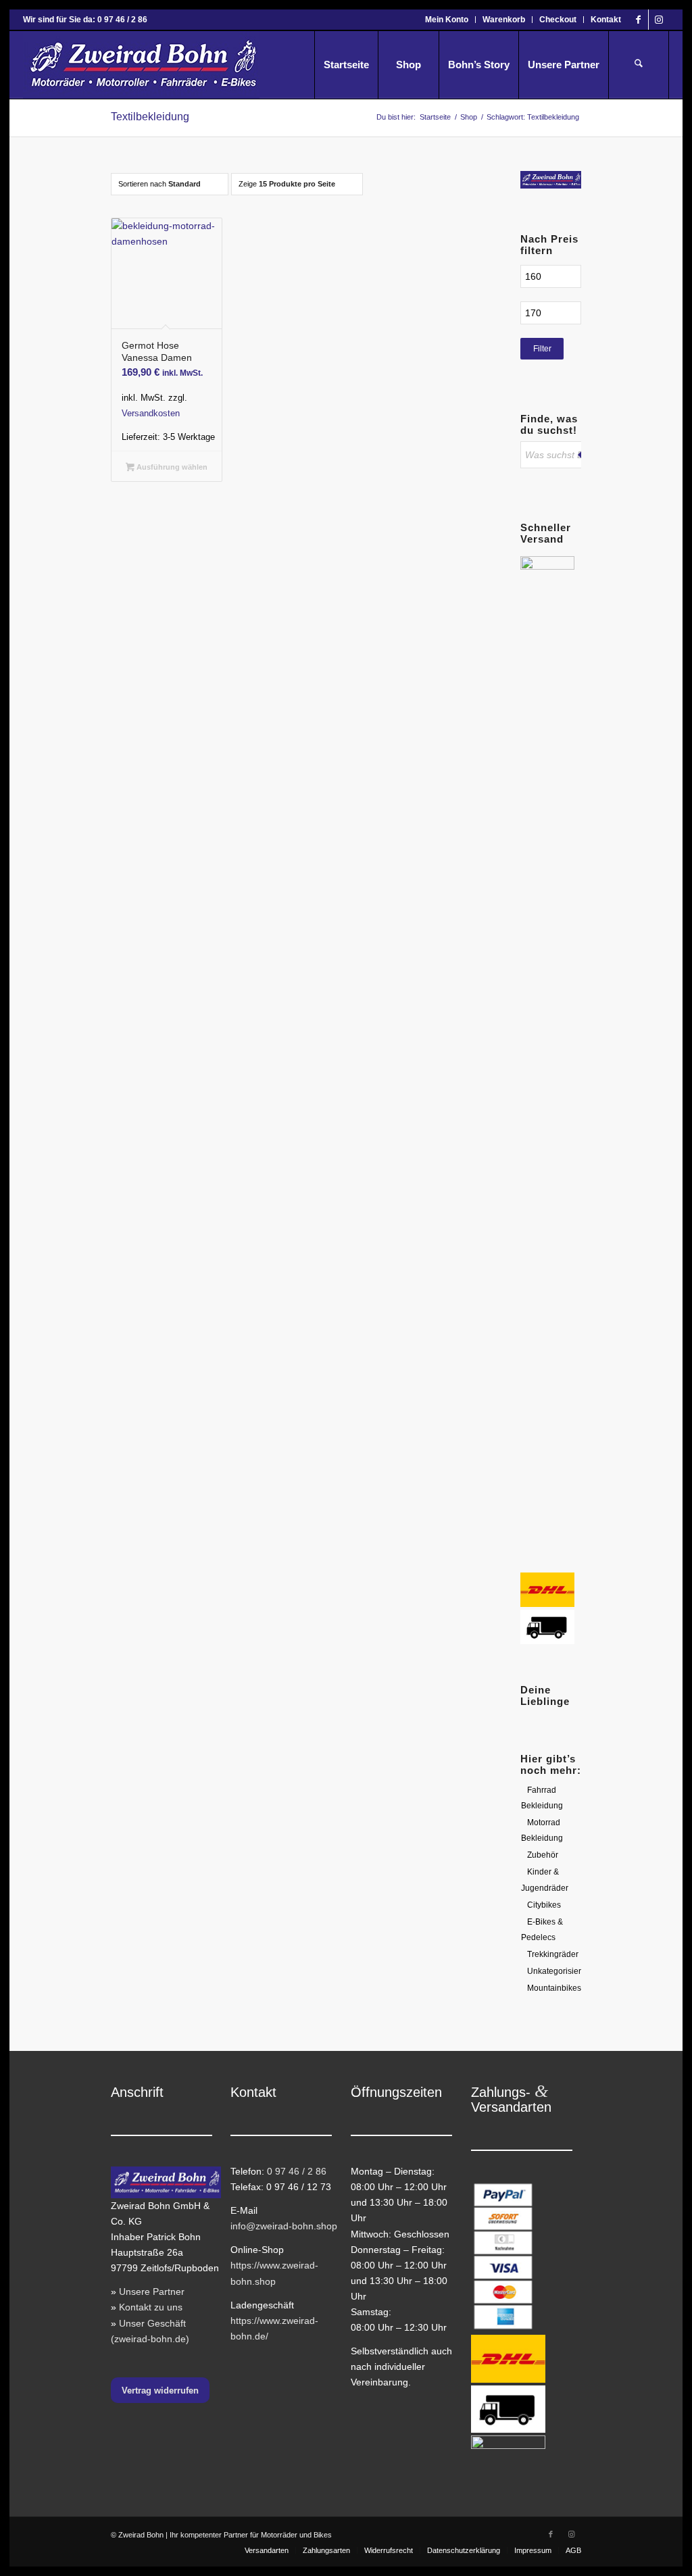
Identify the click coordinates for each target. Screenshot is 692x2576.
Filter (542, 349)
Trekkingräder (553, 1954)
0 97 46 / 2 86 (297, 2171)
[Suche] (639, 65)
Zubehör (543, 1855)
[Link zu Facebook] (638, 20)
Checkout (558, 20)
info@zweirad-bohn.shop (284, 2226)
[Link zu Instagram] (659, 20)
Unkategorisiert (555, 1971)
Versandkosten (151, 414)
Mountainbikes (554, 1988)
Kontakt (606, 20)
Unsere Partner (152, 2292)
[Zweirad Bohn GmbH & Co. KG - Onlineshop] (141, 65)
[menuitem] (447, 20)
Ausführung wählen (171, 467)
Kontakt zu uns (151, 2307)
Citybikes (544, 1905)
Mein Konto (447, 20)
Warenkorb (504, 20)
